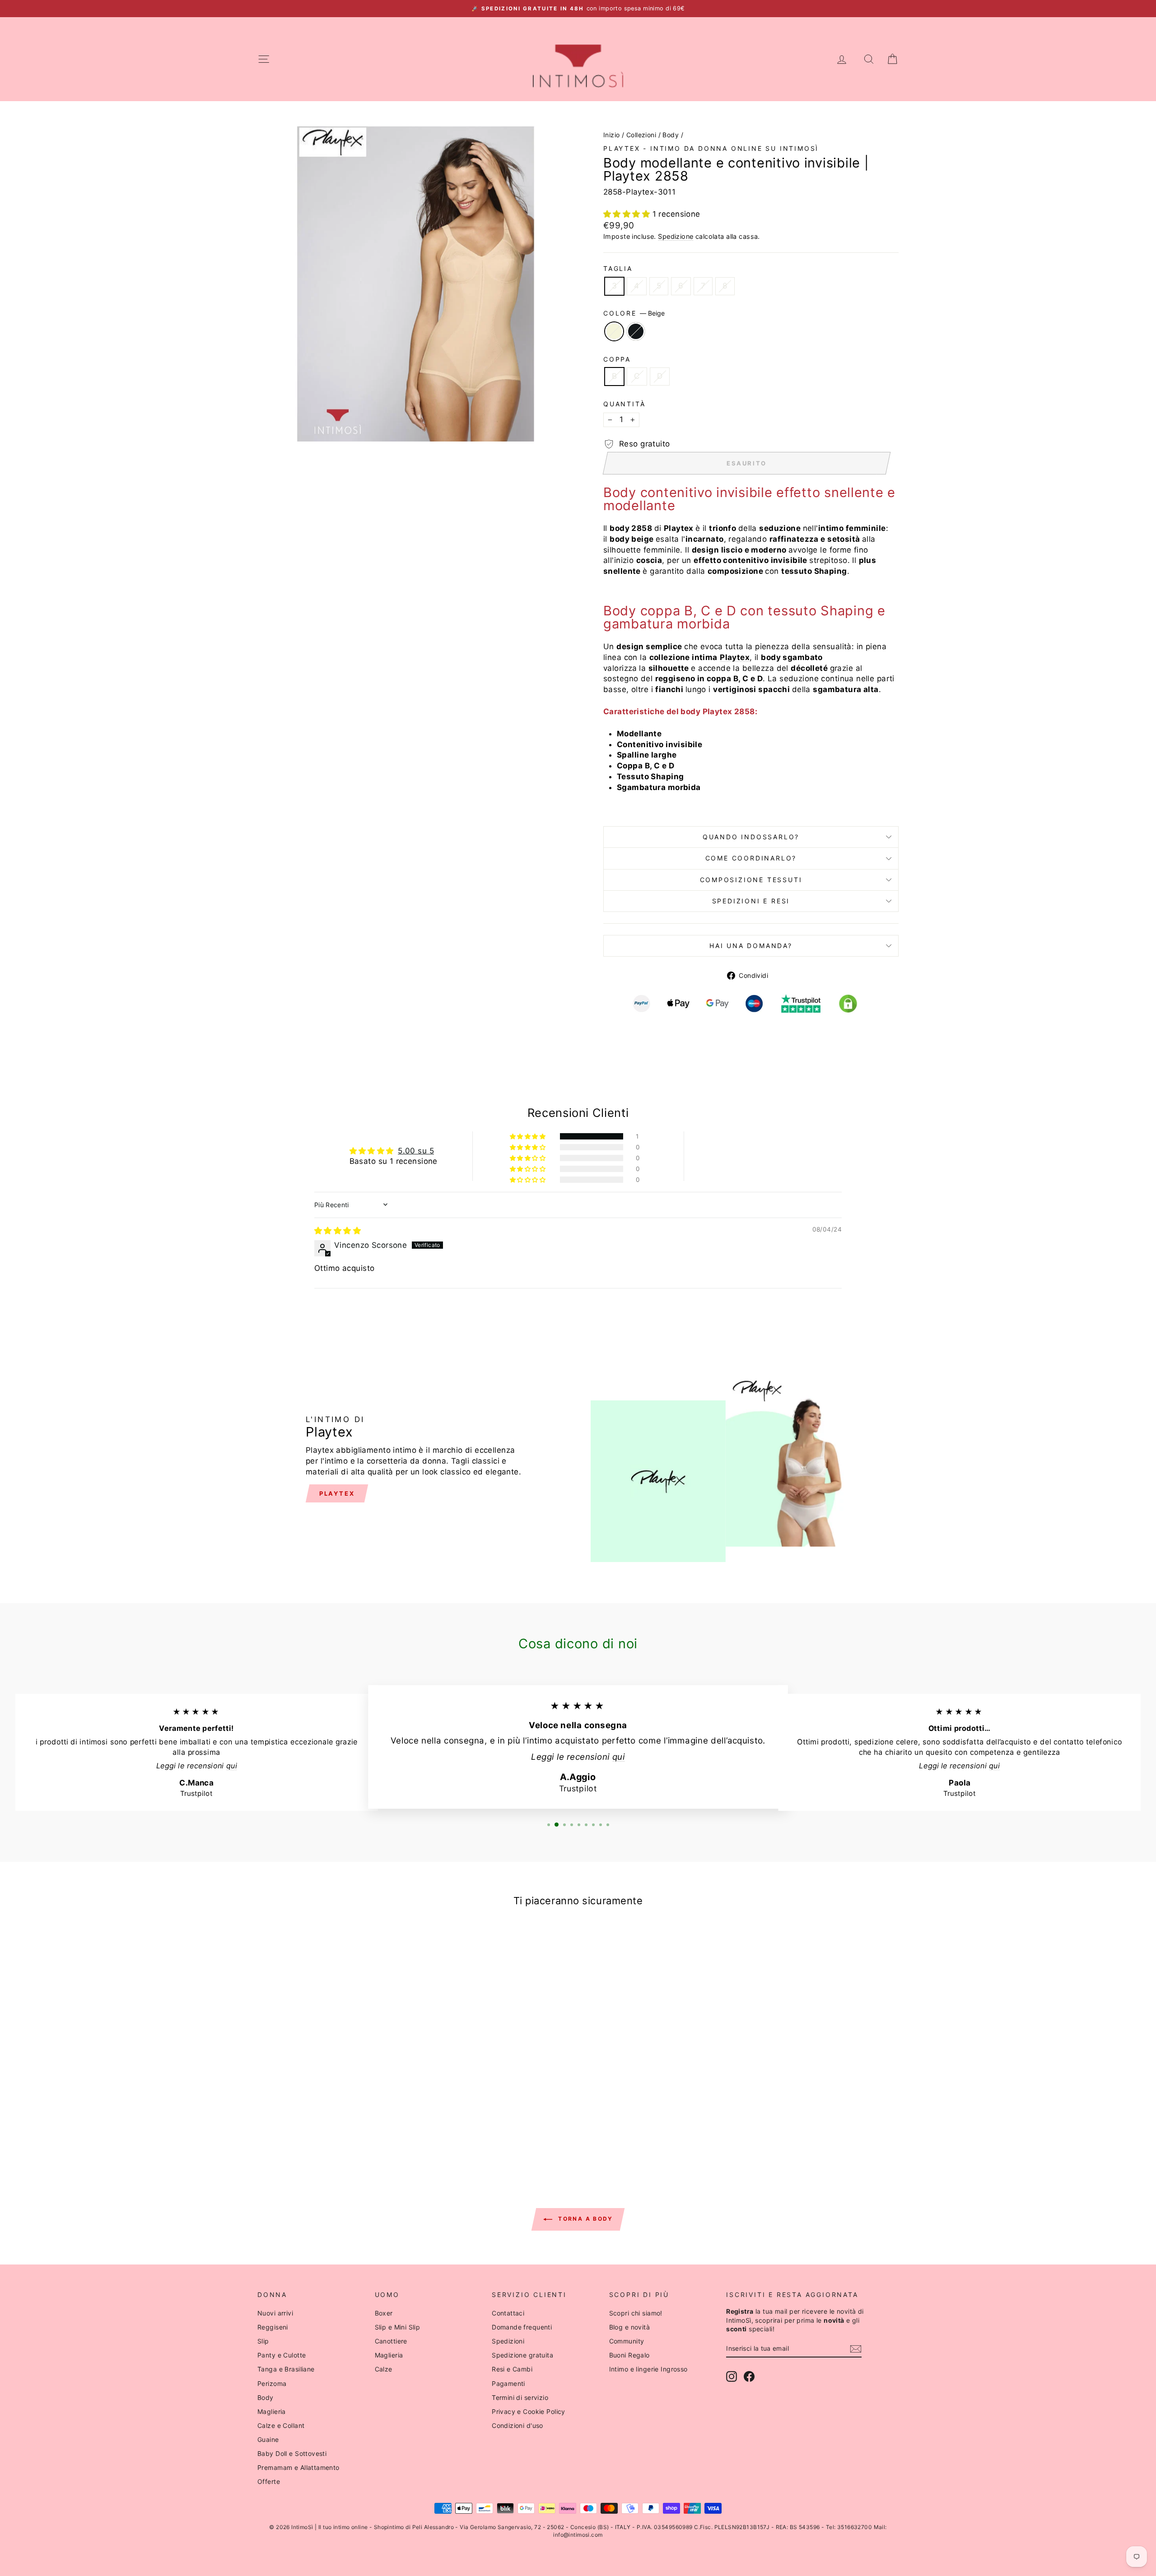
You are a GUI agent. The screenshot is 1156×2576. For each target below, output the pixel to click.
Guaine (268, 2439)
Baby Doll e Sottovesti (292, 2453)
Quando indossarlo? (751, 837)
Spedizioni (508, 2341)
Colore (634, 313)
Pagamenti (508, 2383)
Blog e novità (630, 2327)
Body (671, 135)
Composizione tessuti (751, 880)
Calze (384, 2369)
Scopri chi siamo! (636, 2313)
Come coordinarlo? (751, 858)
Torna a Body (584, 2219)
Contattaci (508, 2313)
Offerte (269, 2481)
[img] (338, 1231)
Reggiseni (273, 2327)
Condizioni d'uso (517, 2425)
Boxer (384, 2313)
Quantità (624, 404)
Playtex (337, 1493)
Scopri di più (334, 2071)
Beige (614, 331)
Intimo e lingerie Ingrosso (648, 2369)
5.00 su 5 (416, 1151)
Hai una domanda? (751, 946)
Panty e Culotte (282, 2355)
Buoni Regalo (629, 2355)
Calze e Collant (281, 2425)
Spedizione (676, 236)
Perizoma (272, 2383)
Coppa (617, 359)
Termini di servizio (520, 2397)
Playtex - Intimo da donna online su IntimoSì (711, 148)
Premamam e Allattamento (298, 2467)
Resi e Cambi (512, 2369)
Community (627, 2341)
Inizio (612, 135)
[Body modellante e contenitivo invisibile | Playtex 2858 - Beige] (328, 2132)
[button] (628, 214)
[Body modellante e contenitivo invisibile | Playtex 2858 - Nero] (340, 2132)
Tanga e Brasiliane (286, 2369)
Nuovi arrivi (275, 2313)
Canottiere (391, 2341)
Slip (263, 2341)
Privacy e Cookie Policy (529, 2411)
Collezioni (641, 135)
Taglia (618, 268)
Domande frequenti (522, 2327)
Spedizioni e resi (751, 901)
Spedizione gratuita (522, 2355)
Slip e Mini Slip (398, 2327)
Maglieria (272, 2411)
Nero (636, 331)
